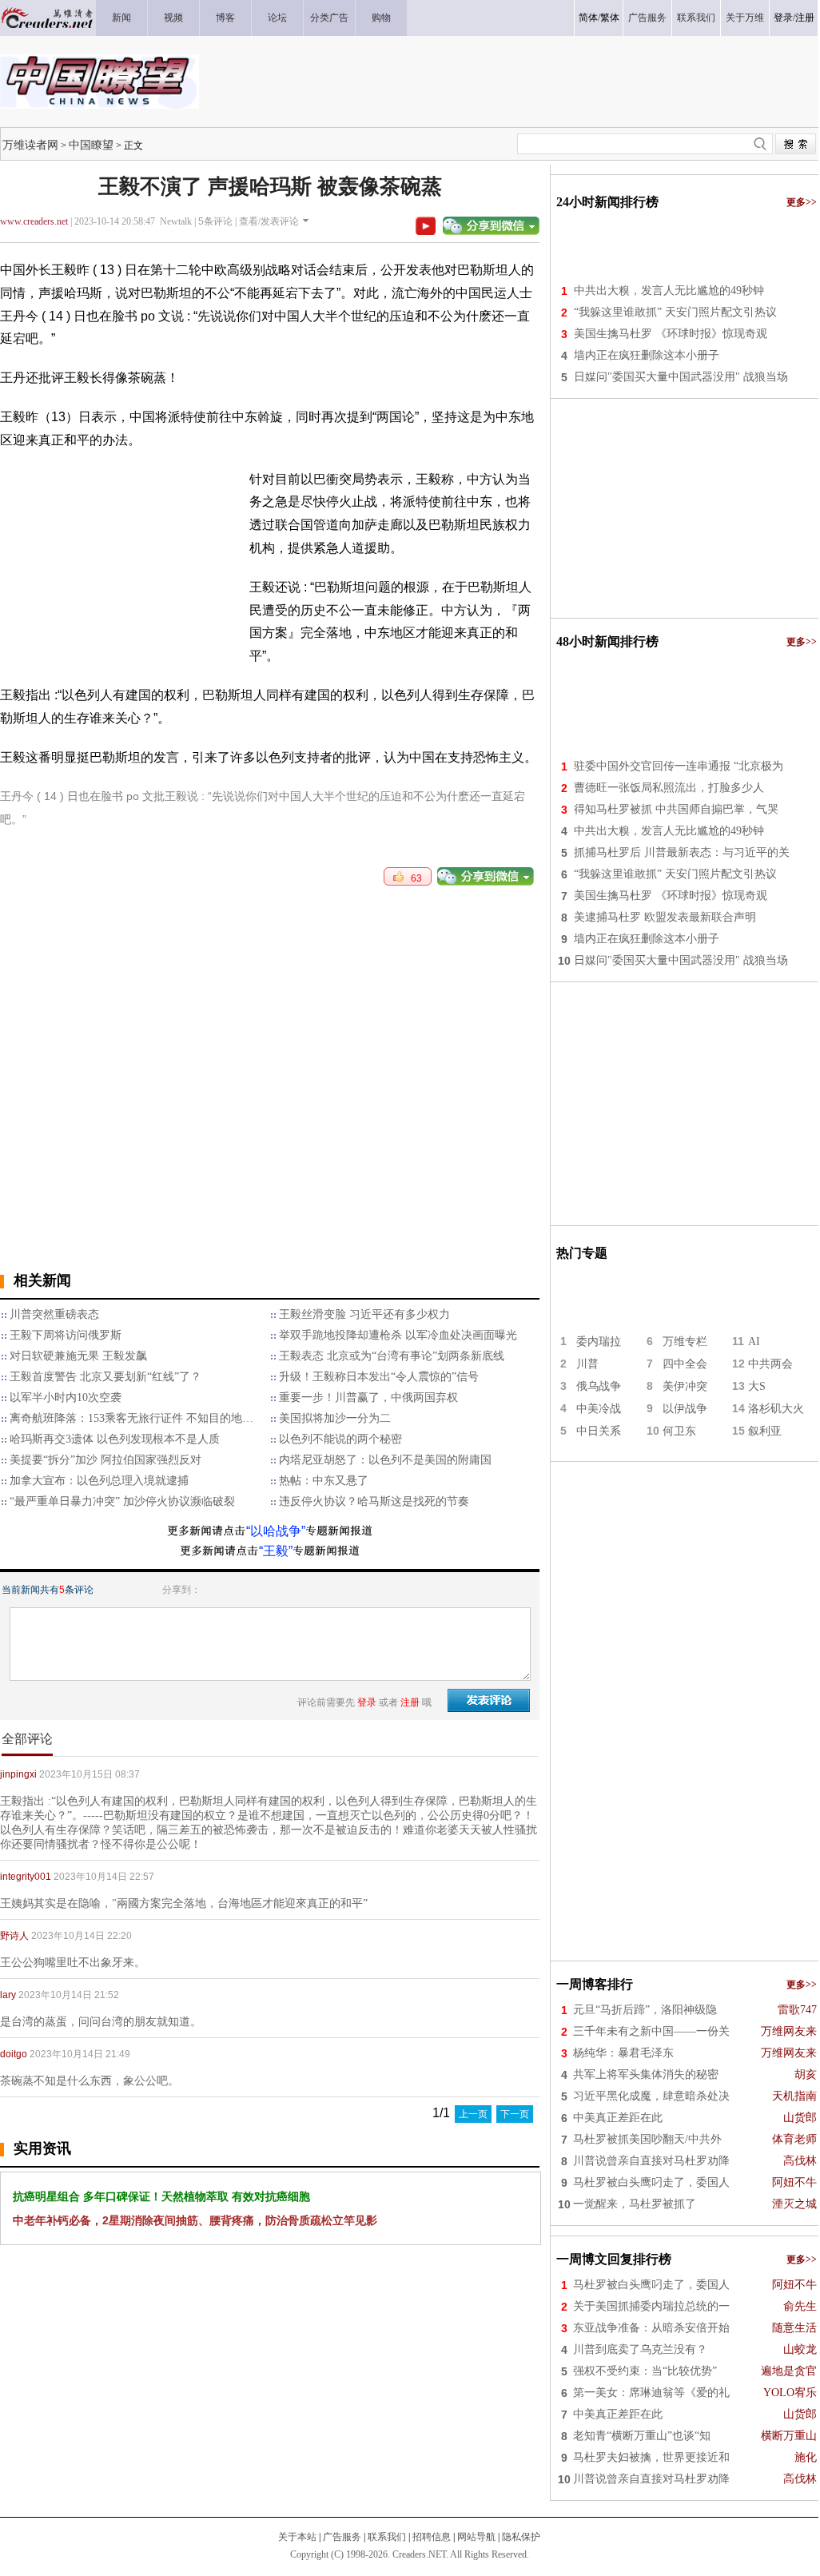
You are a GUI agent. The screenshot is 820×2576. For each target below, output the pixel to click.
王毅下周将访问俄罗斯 (66, 1335)
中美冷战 (599, 1409)
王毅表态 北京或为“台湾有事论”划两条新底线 (392, 1356)
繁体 (610, 18)
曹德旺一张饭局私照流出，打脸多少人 (669, 788)
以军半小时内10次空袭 (66, 1397)
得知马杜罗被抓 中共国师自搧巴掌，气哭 (676, 809)
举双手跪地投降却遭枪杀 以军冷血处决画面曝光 (398, 1335)
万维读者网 (30, 145)
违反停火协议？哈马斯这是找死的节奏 (374, 1501)
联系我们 (387, 2537)
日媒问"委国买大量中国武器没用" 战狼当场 (681, 377)
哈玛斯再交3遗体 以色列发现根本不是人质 (115, 1439)
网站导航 (476, 2537)
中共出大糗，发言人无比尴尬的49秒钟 (669, 291)
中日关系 (599, 1431)
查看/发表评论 (269, 221)
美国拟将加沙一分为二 (335, 1418)
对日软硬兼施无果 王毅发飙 (78, 1356)
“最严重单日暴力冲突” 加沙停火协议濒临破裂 (122, 1501)
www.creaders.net (34, 221)
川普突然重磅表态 (54, 1314)
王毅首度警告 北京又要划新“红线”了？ (105, 1377)
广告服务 (342, 2537)
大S (757, 1386)
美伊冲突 (685, 1386)
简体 (588, 18)
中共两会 (770, 1364)
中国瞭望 (91, 145)
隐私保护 (521, 2537)
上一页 (473, 2114)
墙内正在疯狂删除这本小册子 (647, 355)
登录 (783, 18)
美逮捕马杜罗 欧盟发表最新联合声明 (665, 917)
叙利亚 (765, 1431)
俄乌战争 (599, 1386)
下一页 (515, 2114)
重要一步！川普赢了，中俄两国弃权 (368, 1397)
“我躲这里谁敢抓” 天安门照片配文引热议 (675, 312)
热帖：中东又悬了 (324, 1481)
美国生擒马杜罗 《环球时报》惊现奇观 (671, 334)
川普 (587, 1364)
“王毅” (276, 1551)
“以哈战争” (276, 1531)
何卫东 (679, 1431)
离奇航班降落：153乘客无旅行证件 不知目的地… (131, 1418)
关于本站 (297, 2537)
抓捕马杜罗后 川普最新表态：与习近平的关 (682, 852)
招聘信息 (432, 2537)
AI (754, 1342)
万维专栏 (685, 1342)
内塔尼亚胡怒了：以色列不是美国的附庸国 (385, 1460)
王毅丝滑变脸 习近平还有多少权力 (364, 1314)
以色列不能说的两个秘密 (340, 1439)
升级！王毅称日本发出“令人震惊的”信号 (379, 1377)
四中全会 (685, 1364)
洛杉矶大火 (776, 1409)
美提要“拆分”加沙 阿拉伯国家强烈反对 (105, 1460)
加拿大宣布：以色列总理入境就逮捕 (99, 1481)
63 (413, 878)
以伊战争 (685, 1409)
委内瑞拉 (599, 1342)
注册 (805, 18)
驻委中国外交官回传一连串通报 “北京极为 (679, 766)
